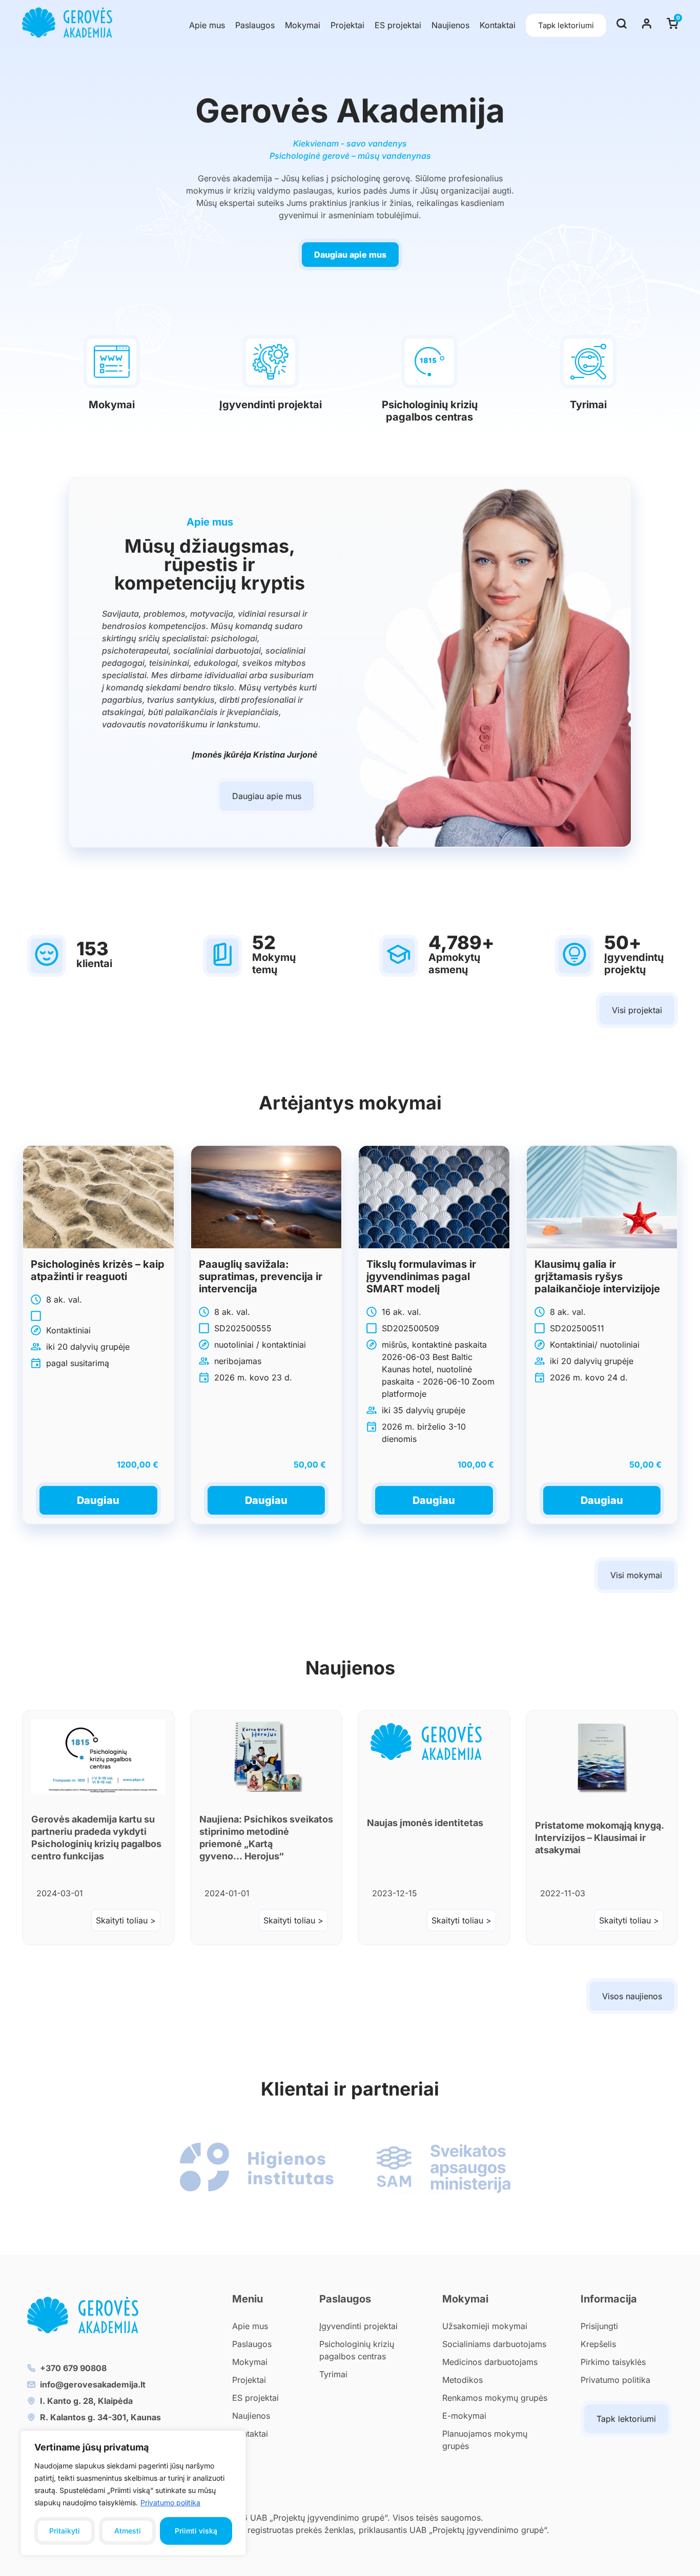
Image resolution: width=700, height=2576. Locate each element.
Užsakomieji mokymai (485, 2326)
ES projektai (398, 25)
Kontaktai (498, 25)
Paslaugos (255, 25)
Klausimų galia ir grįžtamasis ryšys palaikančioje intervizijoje (597, 1276)
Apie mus (207, 25)
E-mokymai (464, 2416)
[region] (133, 2493)
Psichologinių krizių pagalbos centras (430, 411)
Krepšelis (598, 2344)
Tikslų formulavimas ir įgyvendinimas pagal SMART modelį (421, 1276)
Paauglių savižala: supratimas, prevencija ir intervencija (261, 1276)
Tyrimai (588, 405)
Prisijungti (599, 2326)
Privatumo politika (170, 2502)
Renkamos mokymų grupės (495, 2398)
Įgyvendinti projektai (271, 405)
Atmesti (128, 2531)
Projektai (347, 25)
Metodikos (462, 2380)
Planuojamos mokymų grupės (485, 2440)
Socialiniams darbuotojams (494, 2344)
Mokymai (303, 25)
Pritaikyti (65, 2531)
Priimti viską (196, 2531)
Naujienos (450, 25)
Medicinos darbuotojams (490, 2362)
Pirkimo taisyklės (613, 2362)
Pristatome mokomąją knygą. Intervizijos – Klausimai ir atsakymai (599, 1838)
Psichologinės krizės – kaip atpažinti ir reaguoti (98, 1270)
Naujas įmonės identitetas (425, 1823)
